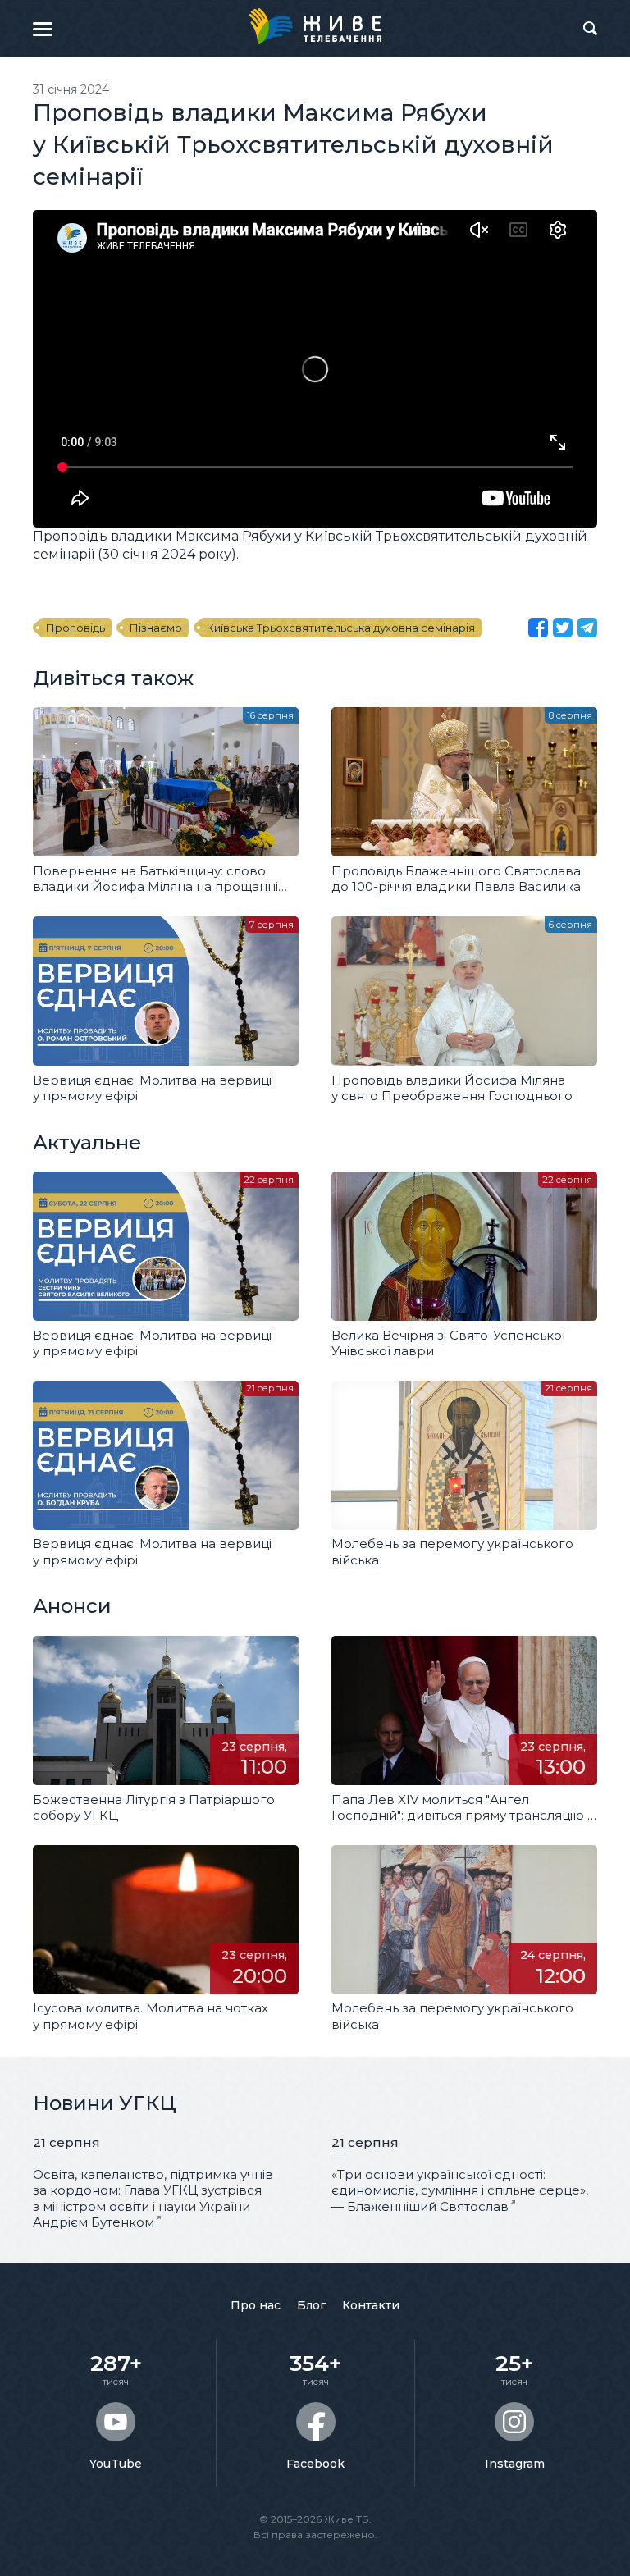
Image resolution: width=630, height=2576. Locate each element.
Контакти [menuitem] (371, 2305)
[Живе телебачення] (315, 26)
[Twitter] (563, 628)
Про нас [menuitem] (256, 2305)
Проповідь (75, 628)
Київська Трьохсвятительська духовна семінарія (341, 628)
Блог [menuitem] (311, 2305)
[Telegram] (587, 628)
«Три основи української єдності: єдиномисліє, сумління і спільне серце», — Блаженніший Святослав (460, 2190)
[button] (43, 29)
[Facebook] (538, 628)
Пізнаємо (156, 628)
